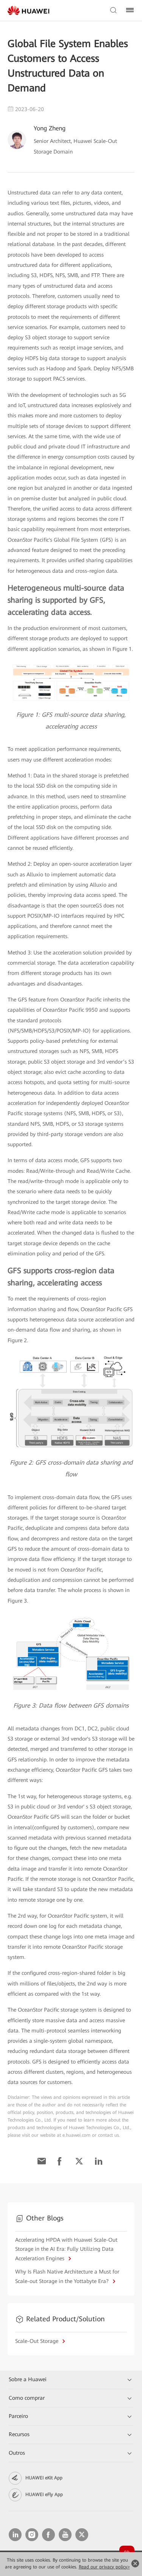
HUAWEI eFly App (44, 2495)
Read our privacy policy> (104, 2567)
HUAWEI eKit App (44, 2478)
